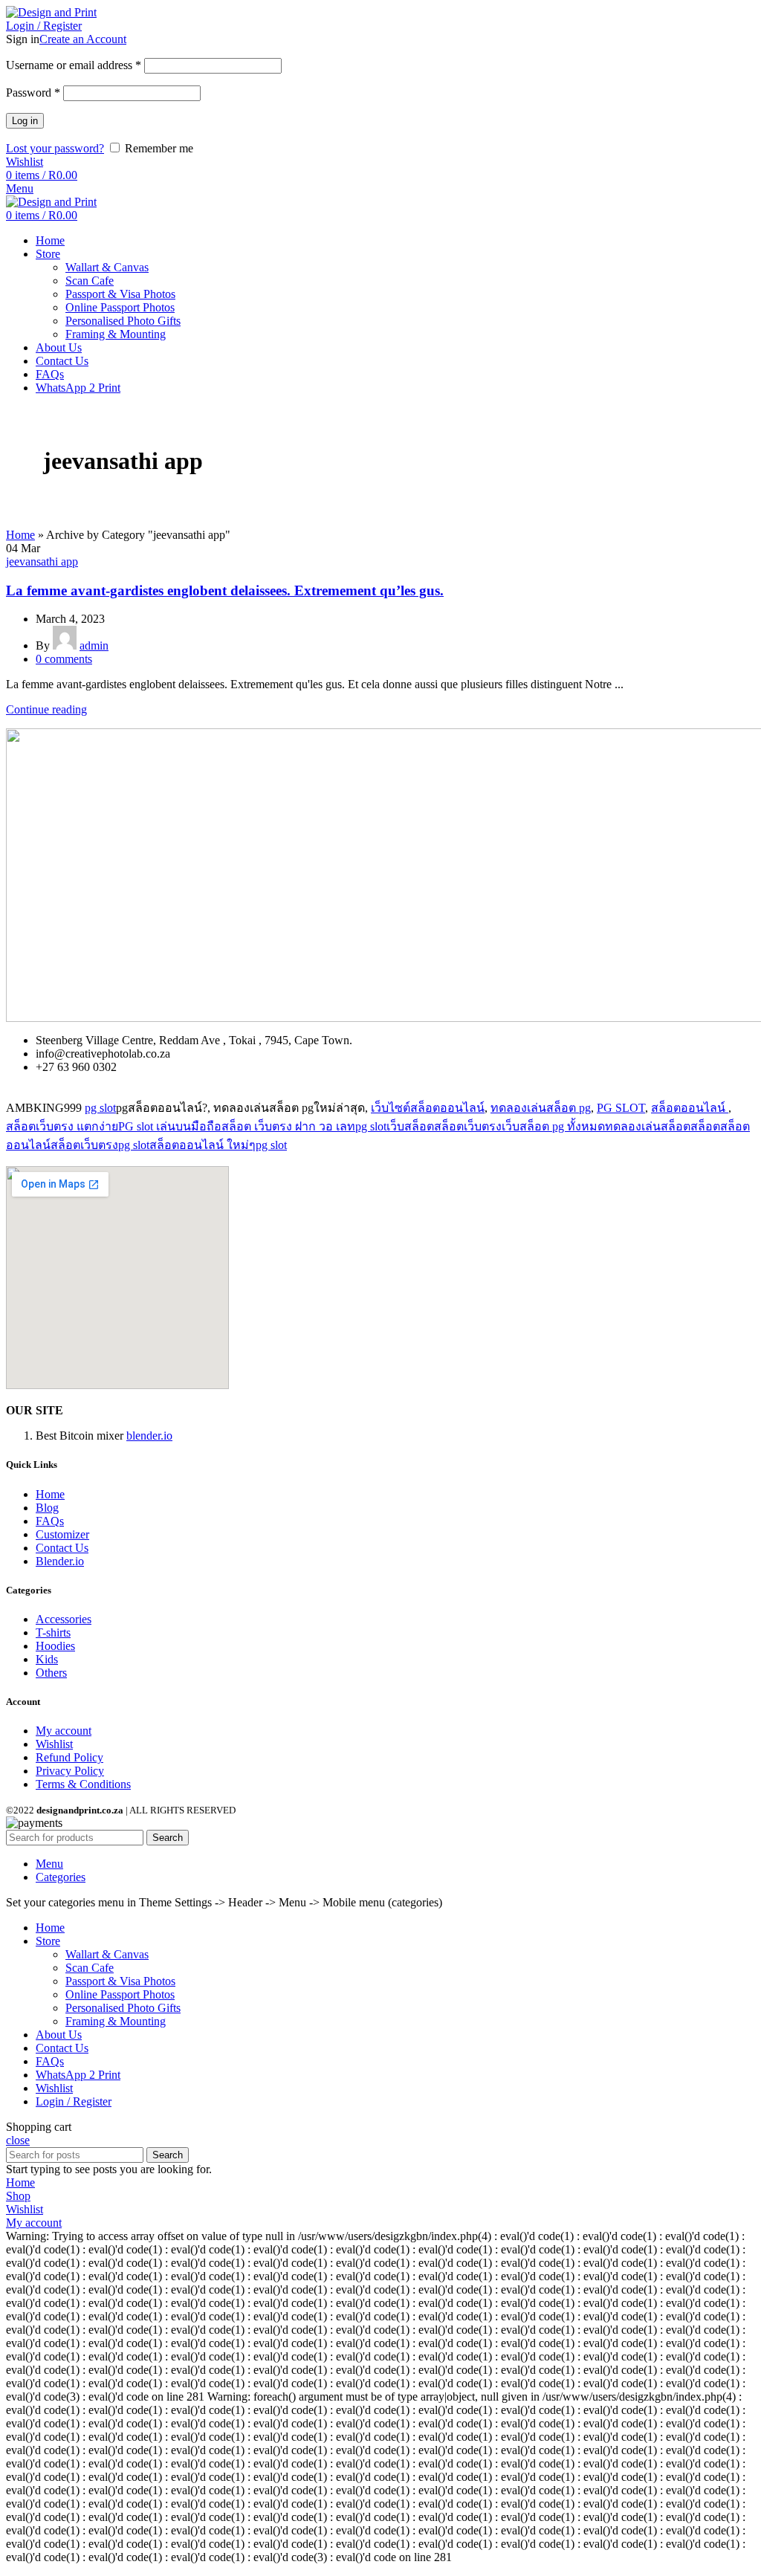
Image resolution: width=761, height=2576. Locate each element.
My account (64, 1731)
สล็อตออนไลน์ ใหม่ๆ (203, 1145)
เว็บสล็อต (410, 1126)
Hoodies (55, 1646)
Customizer (62, 1534)
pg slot (100, 1108)
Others (51, 1673)
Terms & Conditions (83, 1784)
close (18, 2140)
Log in (25, 121)
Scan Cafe (90, 281)
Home (20, 535)
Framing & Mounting (116, 334)
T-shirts (53, 1632)
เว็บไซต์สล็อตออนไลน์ (428, 1108)
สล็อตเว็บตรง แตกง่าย (62, 1126)
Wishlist (54, 1744)
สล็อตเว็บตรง (468, 1126)
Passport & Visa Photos (120, 294)
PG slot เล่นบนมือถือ (170, 1126)
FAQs (50, 1521)
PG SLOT (621, 1108)
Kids (47, 1659)
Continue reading (46, 709)
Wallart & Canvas (107, 267)
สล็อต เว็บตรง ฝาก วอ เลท (288, 1126)
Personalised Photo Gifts (123, 321)
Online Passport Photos (120, 307)
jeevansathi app (42, 562)
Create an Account (83, 39)
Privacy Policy (70, 1771)
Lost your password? (55, 148)
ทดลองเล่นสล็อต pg (541, 1108)
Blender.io (60, 1561)
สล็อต (705, 1126)
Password (33, 93)
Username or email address (74, 65)
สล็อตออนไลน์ (690, 1108)
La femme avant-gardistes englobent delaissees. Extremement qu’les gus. (225, 590)
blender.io (149, 1436)
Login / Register (74, 2101)
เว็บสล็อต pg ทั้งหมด (553, 1126)
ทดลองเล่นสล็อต (648, 1126)
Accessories (64, 1619)
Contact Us (62, 1548)
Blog (47, 1508)
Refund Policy (69, 1757)
